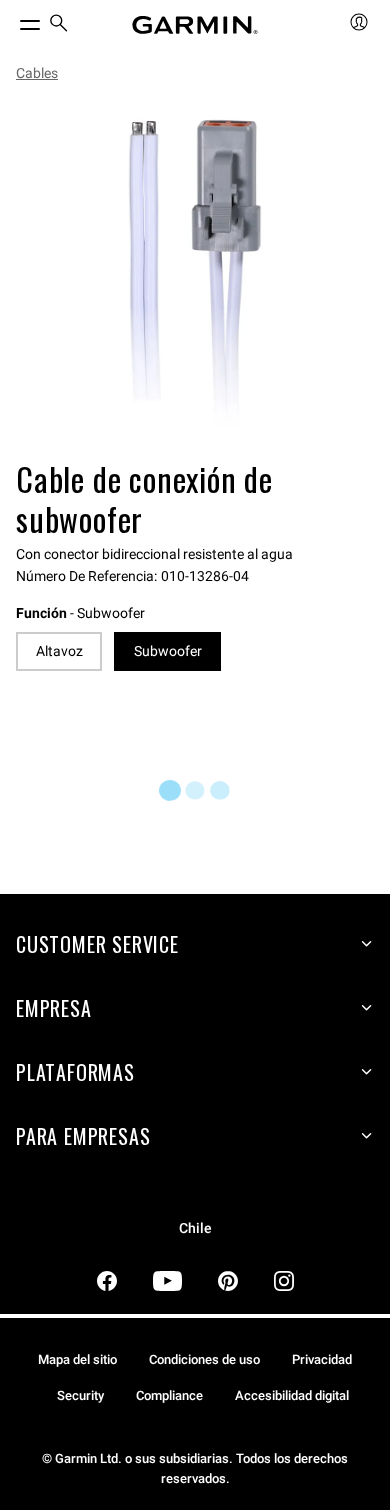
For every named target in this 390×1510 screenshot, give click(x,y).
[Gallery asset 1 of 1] (195, 275)
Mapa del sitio (77, 1359)
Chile (195, 1228)
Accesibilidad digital (292, 1395)
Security (80, 1395)
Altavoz (59, 651)
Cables (37, 73)
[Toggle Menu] (12, 20)
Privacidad (322, 1359)
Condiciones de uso (204, 1359)
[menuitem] (59, 25)
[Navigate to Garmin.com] (195, 25)
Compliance (169, 1395)
